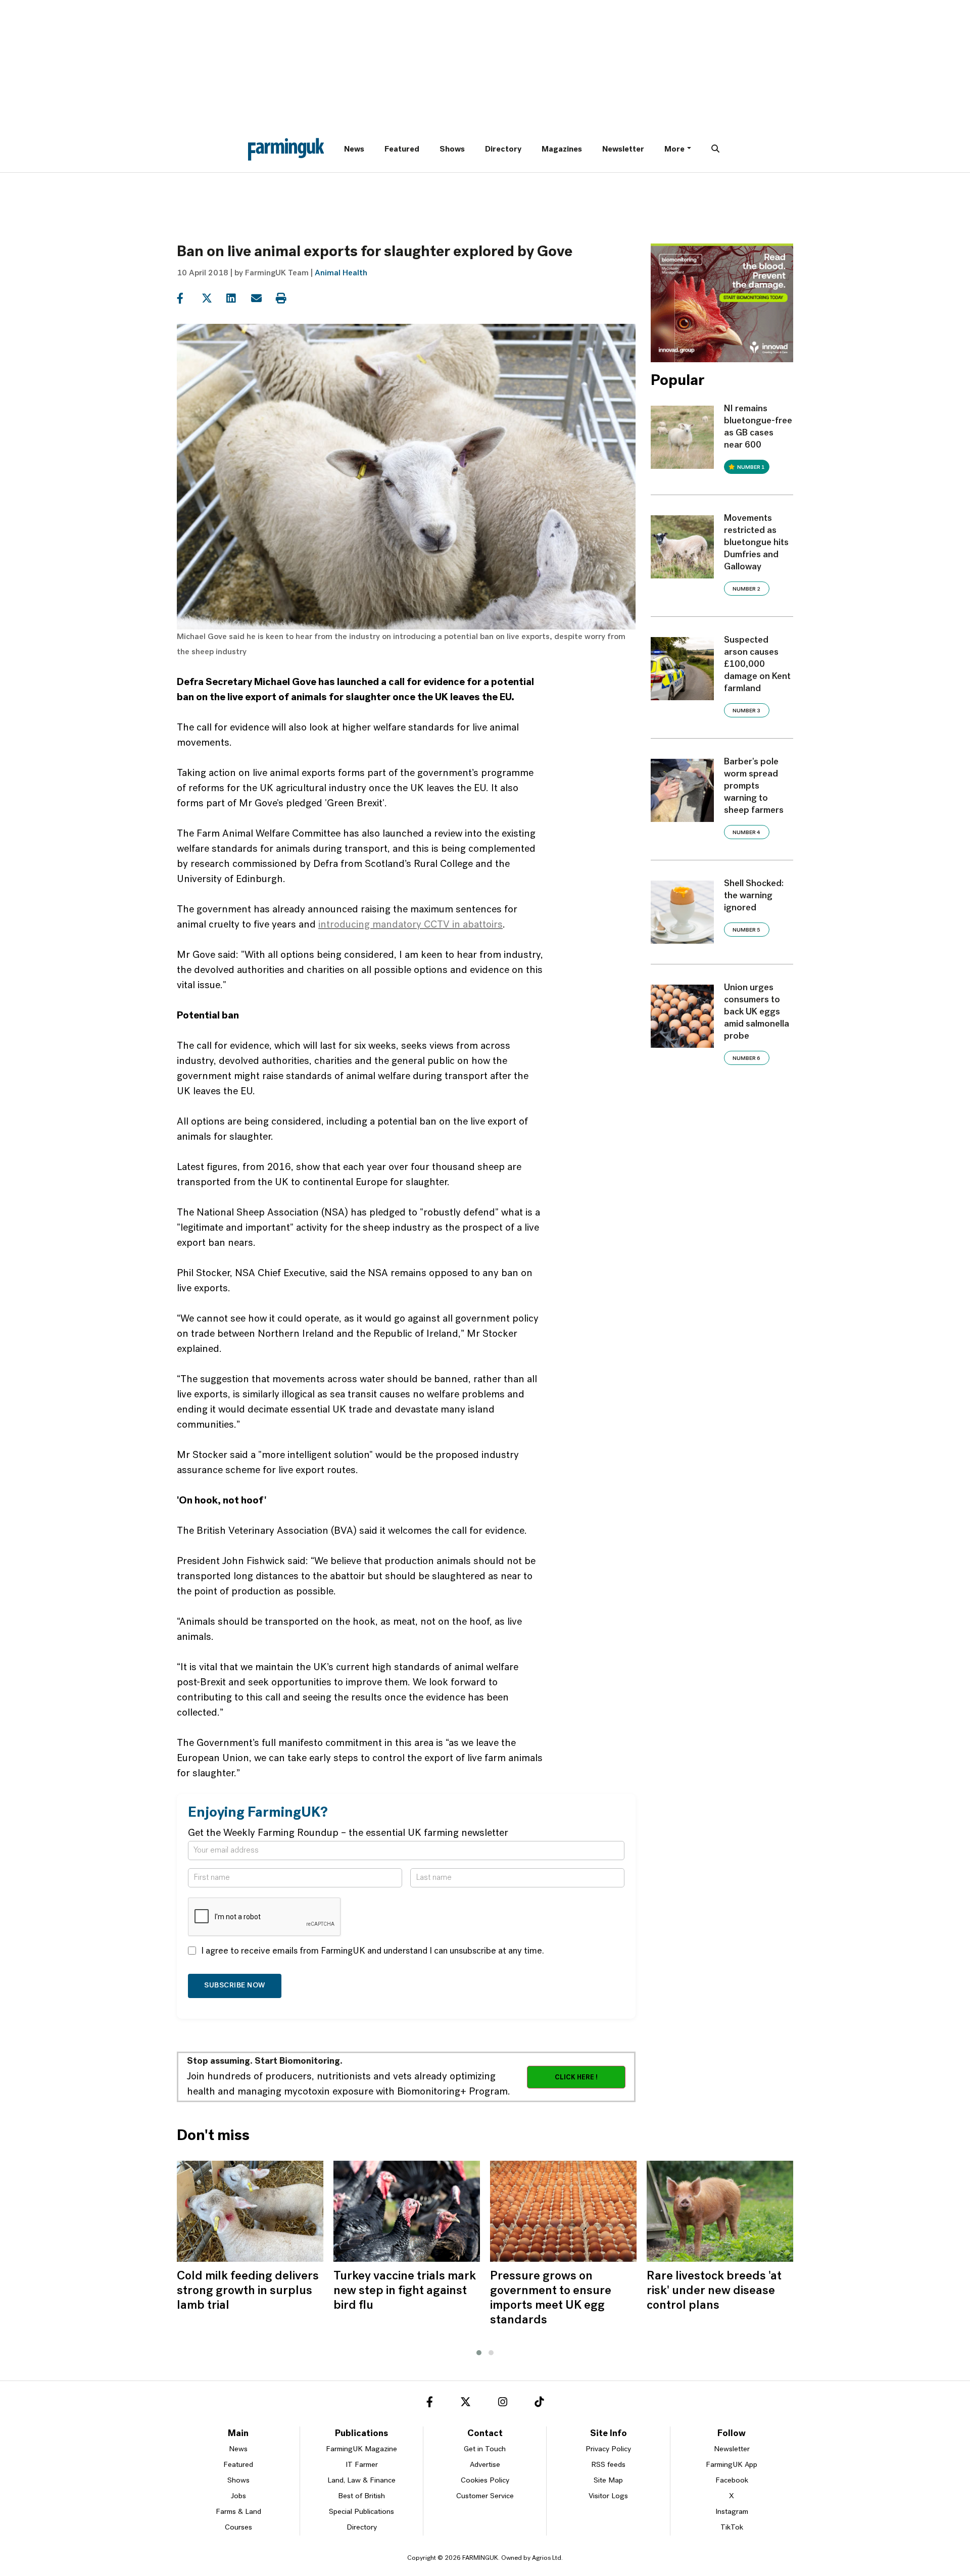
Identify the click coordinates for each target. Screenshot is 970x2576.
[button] (479, 2353)
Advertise (485, 2465)
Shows (452, 150)
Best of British (361, 2496)
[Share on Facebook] (188, 299)
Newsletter (623, 150)
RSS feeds (608, 2465)
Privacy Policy (608, 2449)
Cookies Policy (485, 2481)
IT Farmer (362, 2465)
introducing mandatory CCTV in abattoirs (410, 925)
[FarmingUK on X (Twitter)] (466, 2404)
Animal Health (341, 273)
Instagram (732, 2512)
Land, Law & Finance (361, 2481)
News (354, 150)
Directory (503, 150)
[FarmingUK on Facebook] (430, 2404)
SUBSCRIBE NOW (235, 1986)
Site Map (608, 2481)
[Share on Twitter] (213, 299)
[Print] (287, 299)
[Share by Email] (262, 299)
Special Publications (361, 2512)
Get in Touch (485, 2449)
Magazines (562, 150)
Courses (238, 2528)
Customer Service (485, 2496)
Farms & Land (238, 2512)
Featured (402, 150)
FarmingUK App (732, 2465)
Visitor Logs (608, 2496)
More (674, 150)
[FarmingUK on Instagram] (503, 2404)
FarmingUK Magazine (361, 2449)
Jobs (238, 2496)
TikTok (732, 2528)
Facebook (732, 2481)
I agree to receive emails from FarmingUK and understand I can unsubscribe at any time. (373, 1952)
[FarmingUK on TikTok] (539, 2404)
